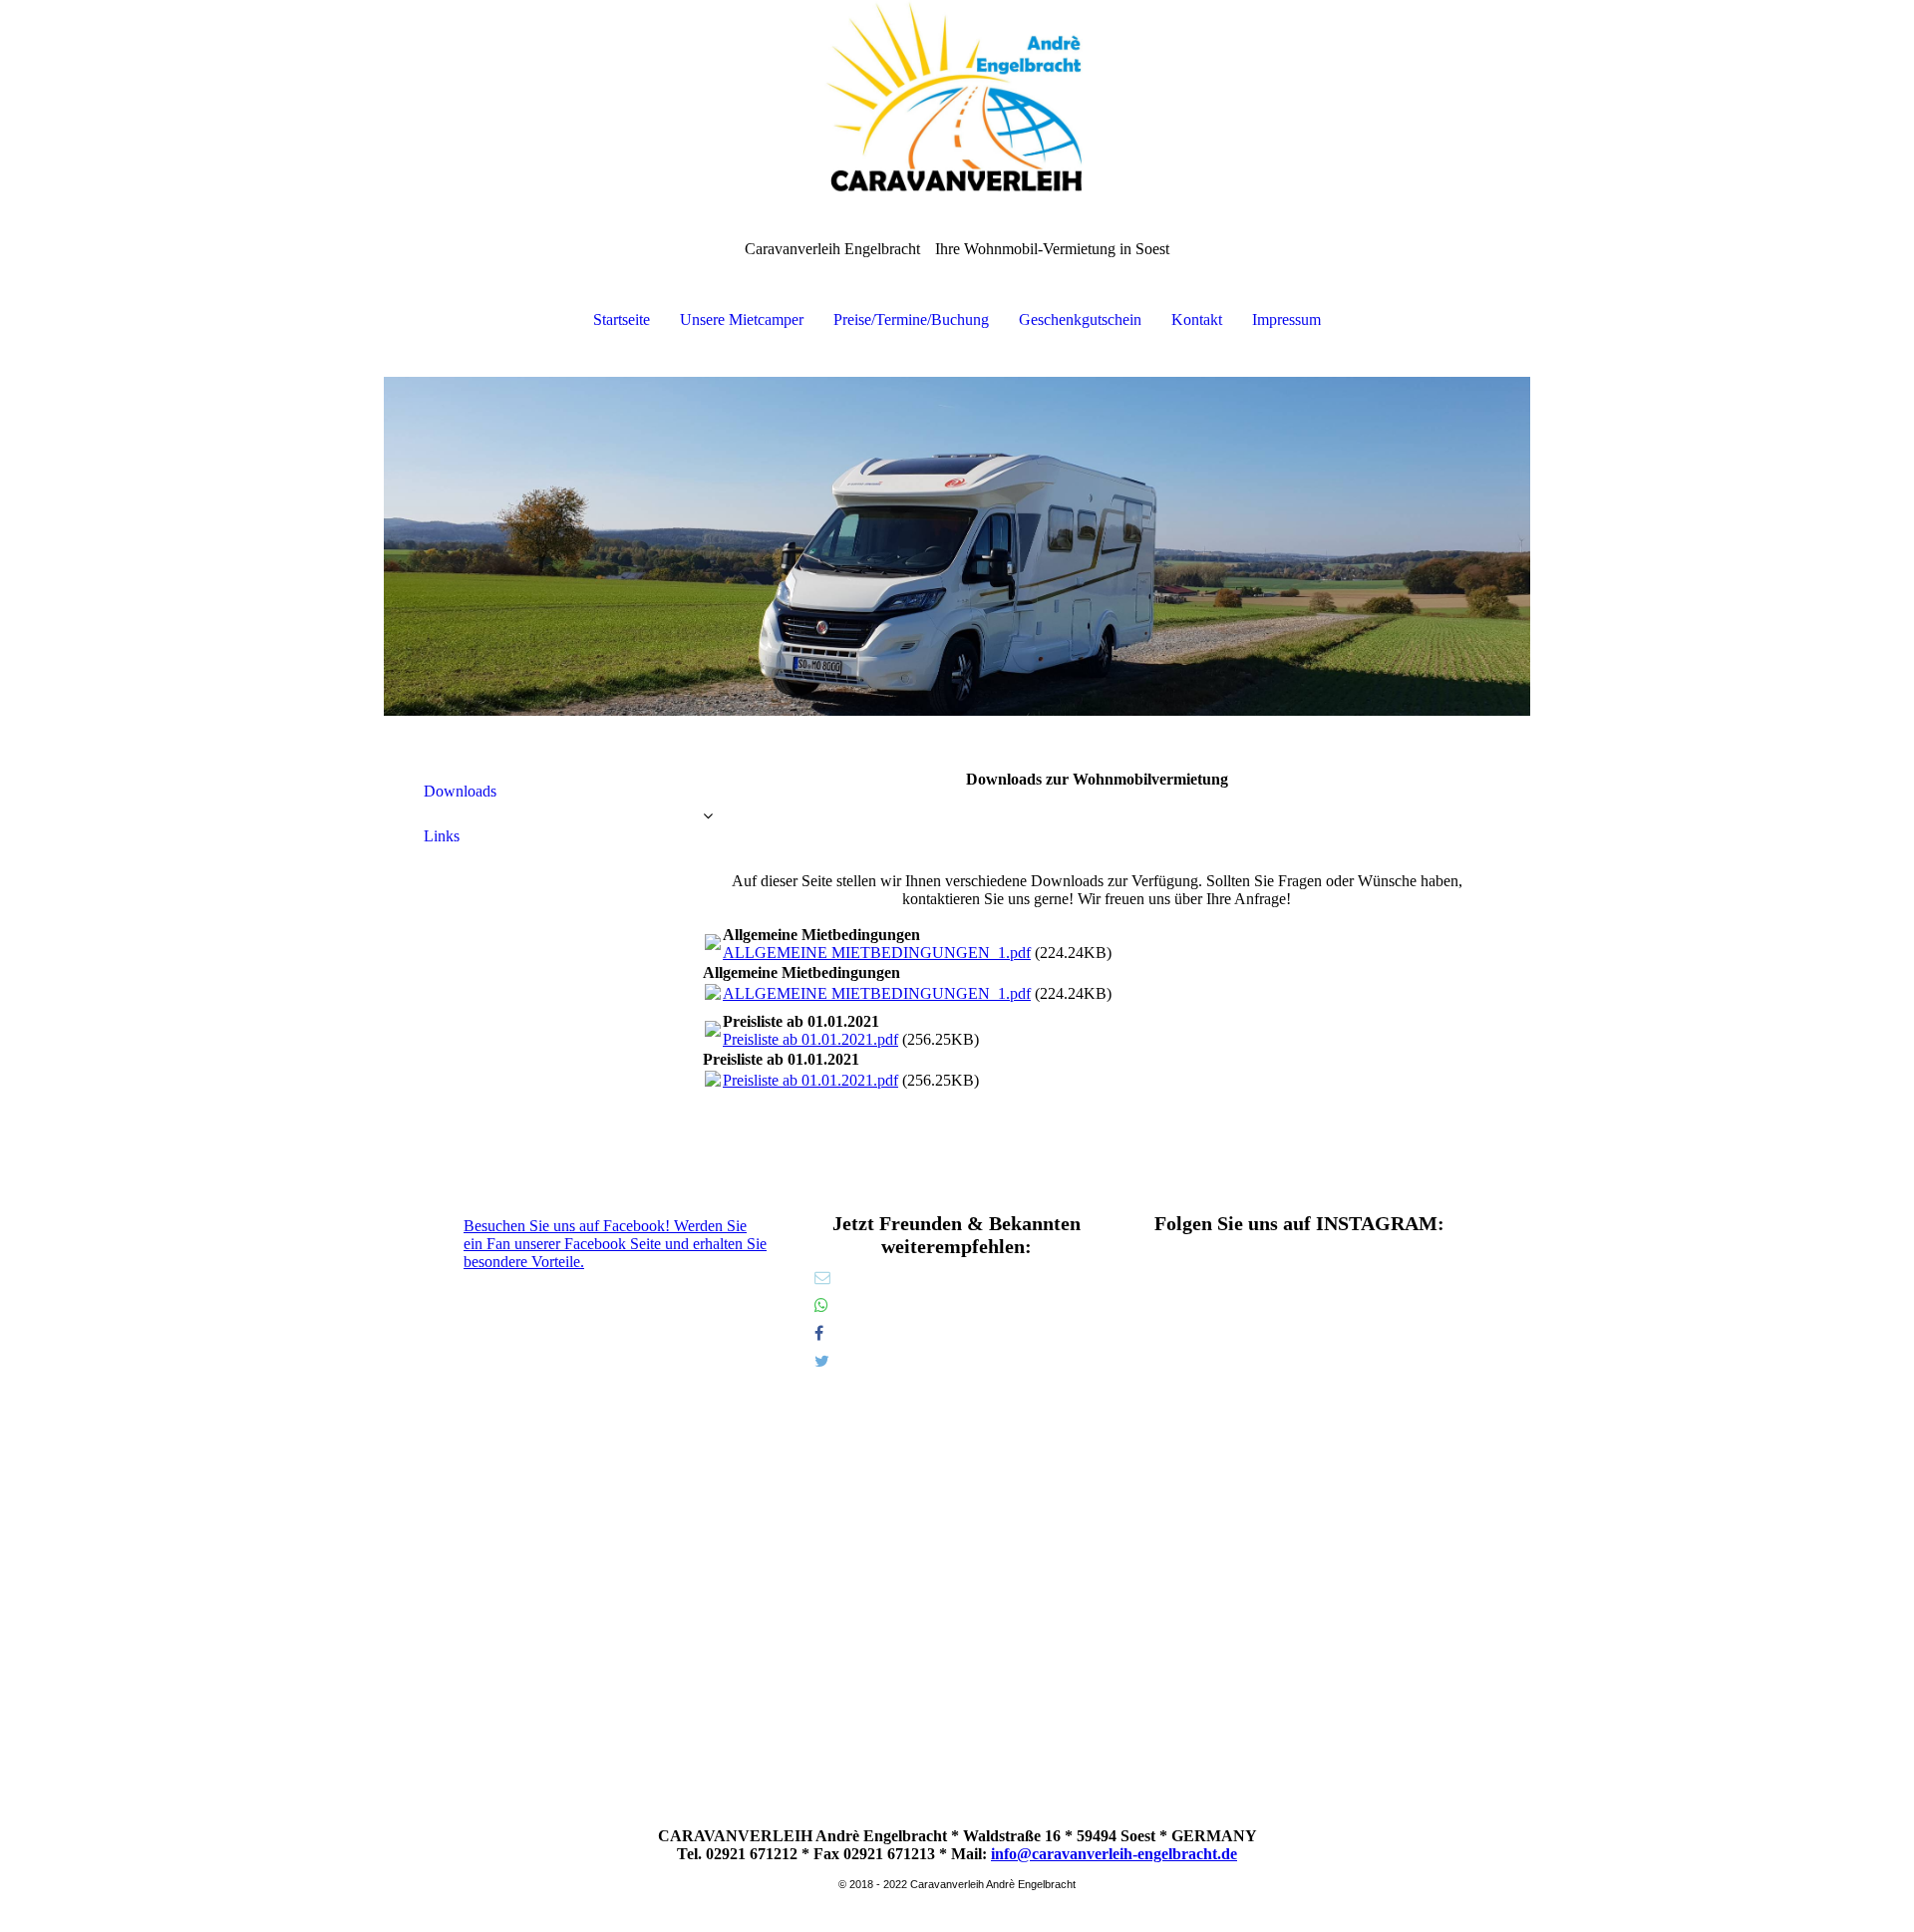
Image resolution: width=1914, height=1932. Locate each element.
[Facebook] (819, 1333)
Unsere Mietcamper (742, 320)
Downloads (460, 791)
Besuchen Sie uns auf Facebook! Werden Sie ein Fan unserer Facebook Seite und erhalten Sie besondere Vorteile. (615, 1244)
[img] (957, 100)
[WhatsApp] (821, 1305)
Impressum (1286, 320)
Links (442, 836)
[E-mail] (822, 1278)
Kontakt (1197, 320)
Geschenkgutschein (1080, 320)
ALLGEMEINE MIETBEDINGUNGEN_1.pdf (877, 953)
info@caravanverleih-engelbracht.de (1114, 1854)
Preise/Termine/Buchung (911, 320)
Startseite (622, 320)
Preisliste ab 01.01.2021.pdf (810, 1039)
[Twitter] (822, 1361)
